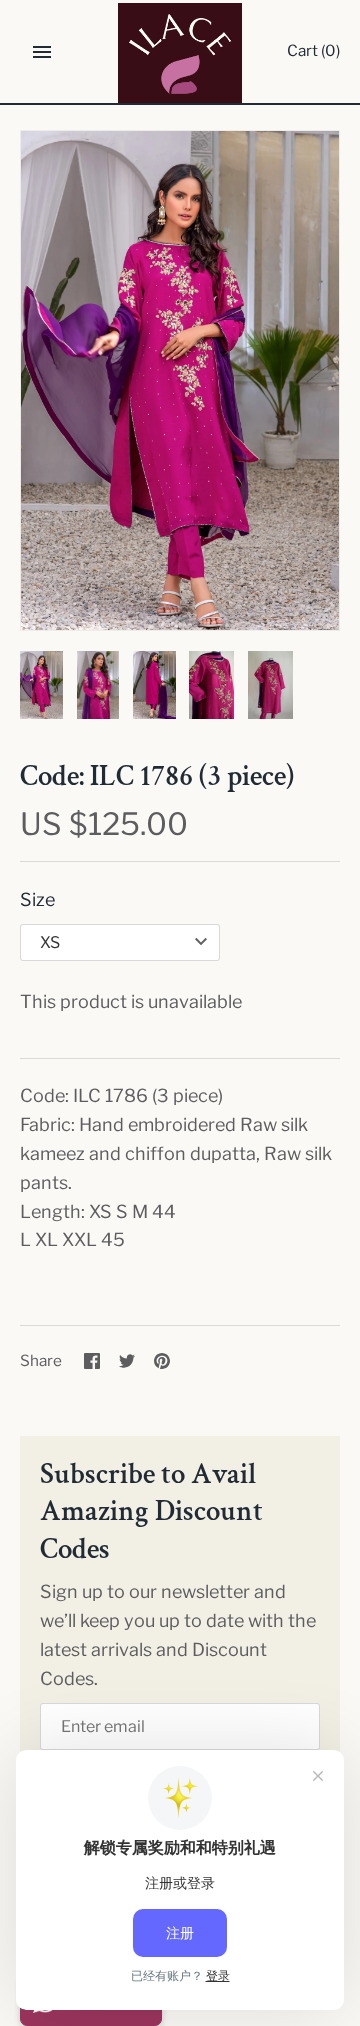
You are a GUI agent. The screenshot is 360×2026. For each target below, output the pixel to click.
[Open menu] (42, 52)
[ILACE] (180, 53)
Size (37, 899)
